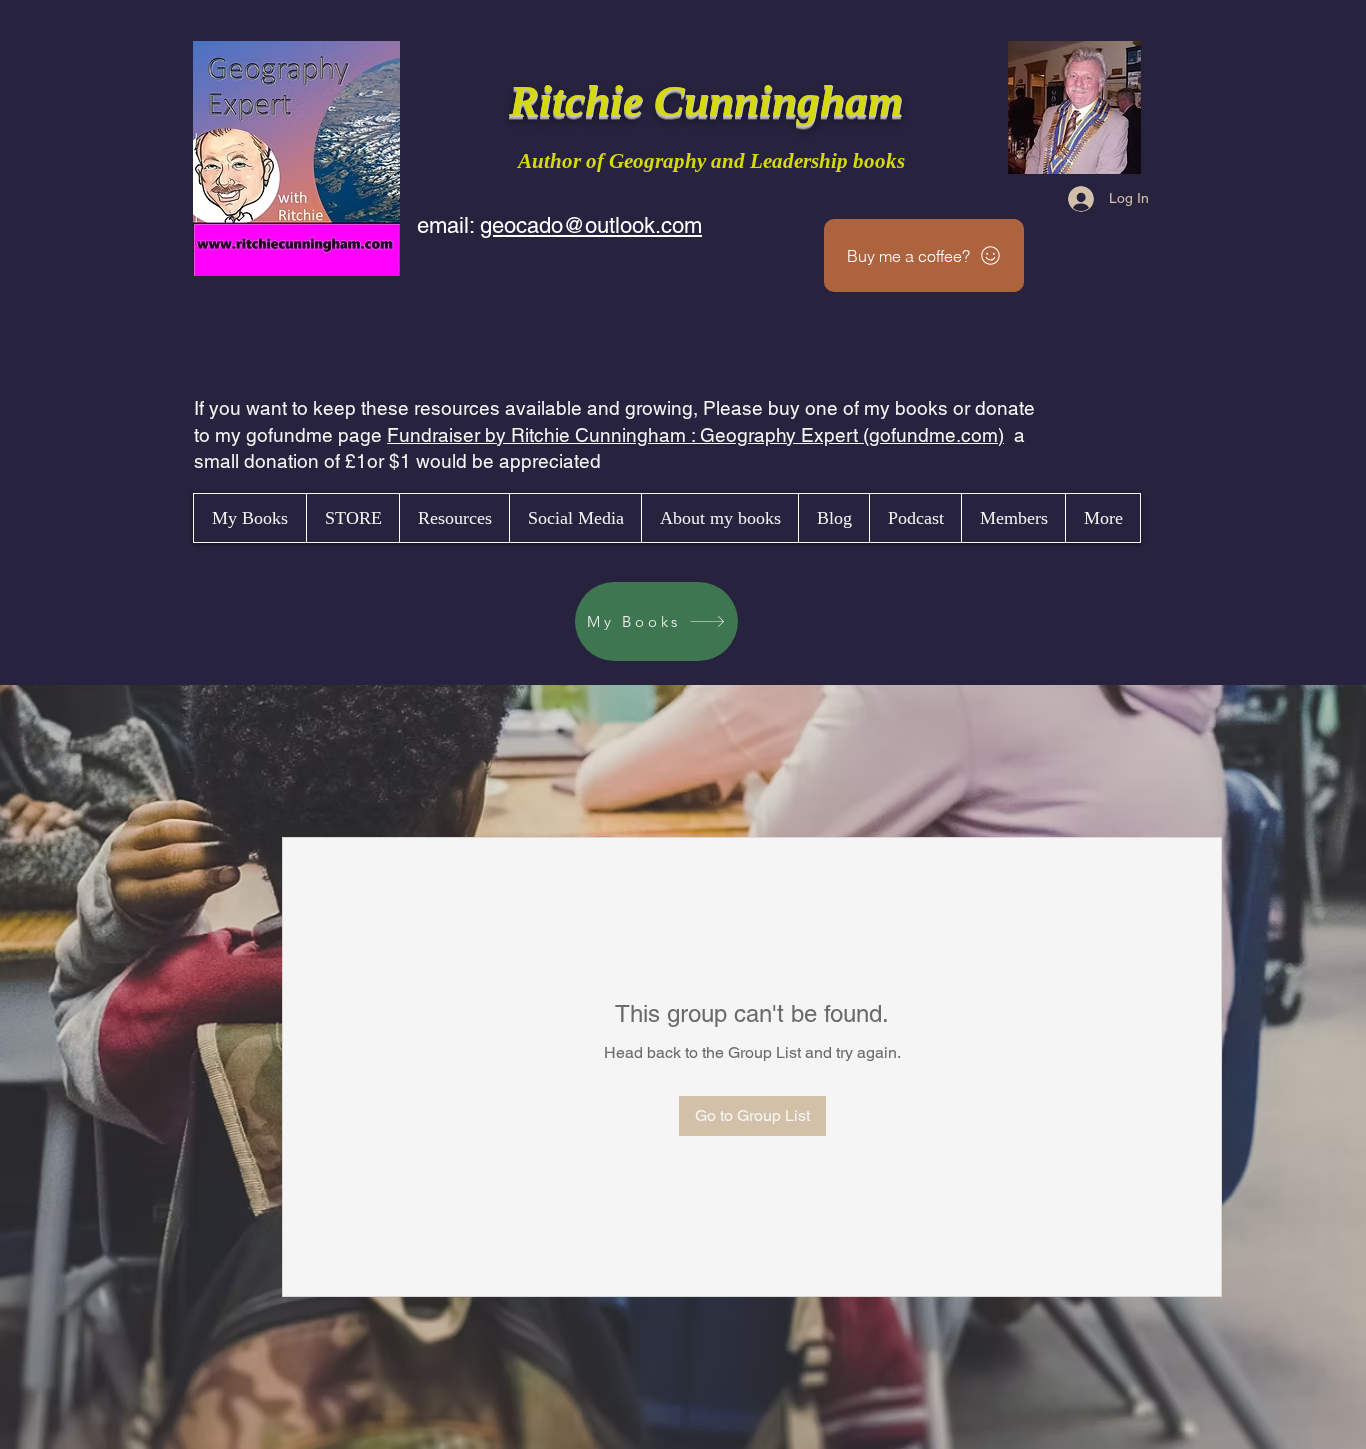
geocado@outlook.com (591, 225)
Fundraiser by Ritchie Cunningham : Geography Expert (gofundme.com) (695, 435)
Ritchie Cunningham (711, 101)
